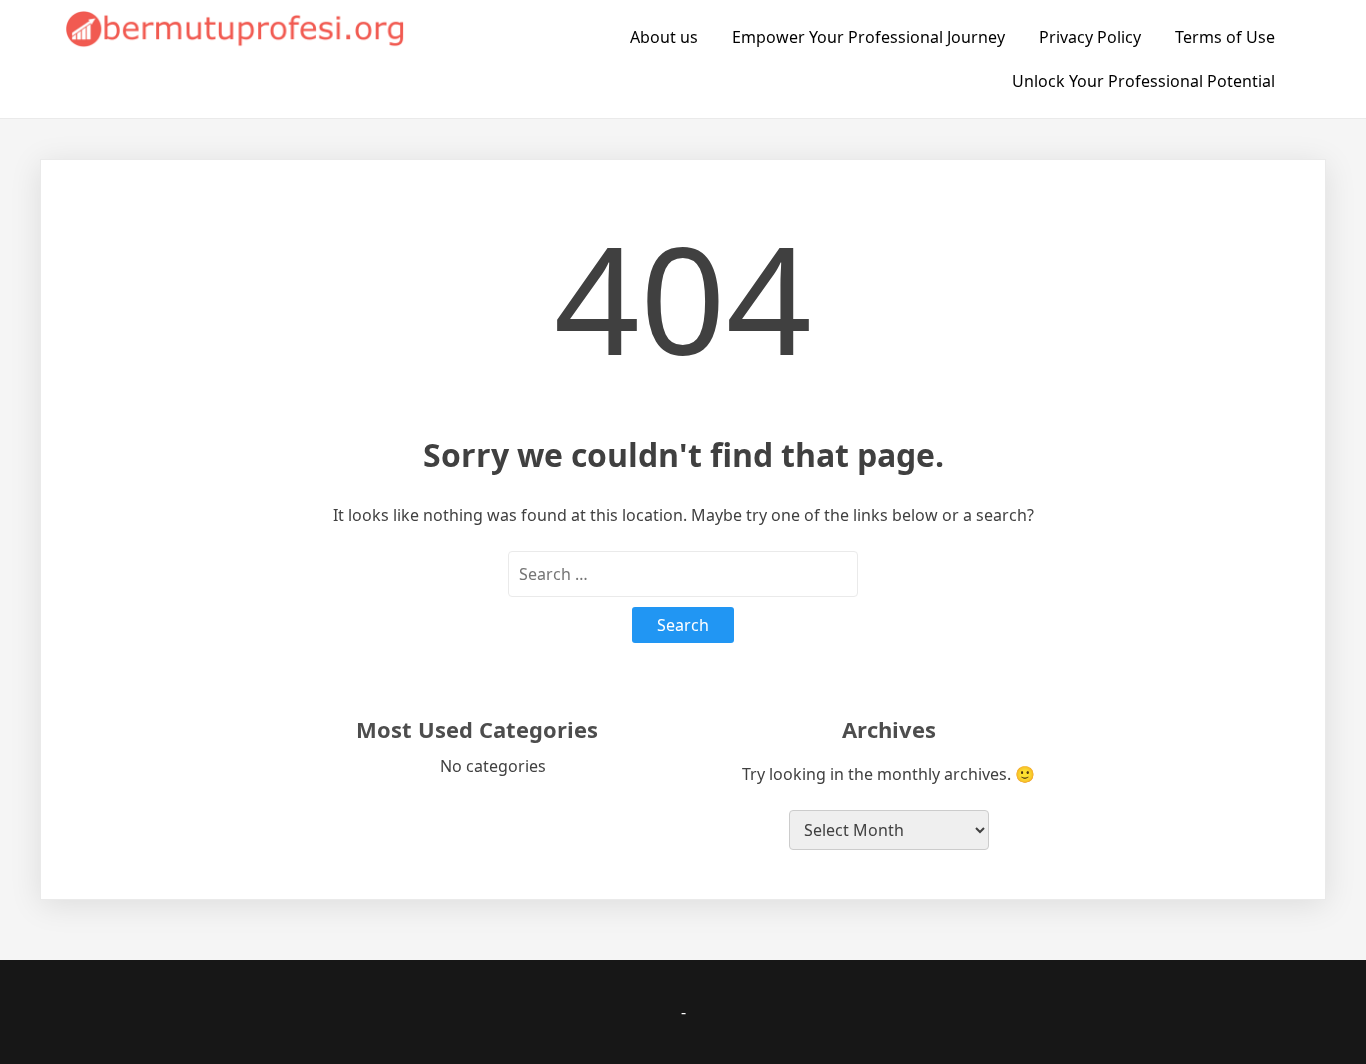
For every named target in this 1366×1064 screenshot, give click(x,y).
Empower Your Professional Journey (868, 37)
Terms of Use (1225, 37)
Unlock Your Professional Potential (1143, 81)
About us (664, 37)
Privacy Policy (1090, 37)
